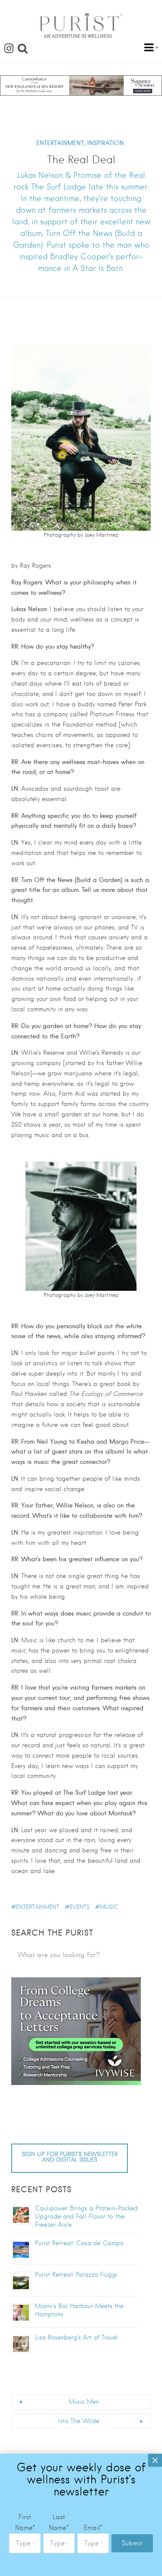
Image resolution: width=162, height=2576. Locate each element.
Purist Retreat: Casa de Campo (79, 2243)
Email (93, 2528)
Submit (132, 2543)
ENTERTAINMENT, (61, 143)
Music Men (84, 2402)
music (109, 1907)
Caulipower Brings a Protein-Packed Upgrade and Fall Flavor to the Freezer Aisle (86, 2216)
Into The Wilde (79, 2421)
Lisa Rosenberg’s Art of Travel (76, 2337)
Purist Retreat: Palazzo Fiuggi (76, 2275)
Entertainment (38, 1907)
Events (79, 1907)
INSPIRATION (106, 143)
